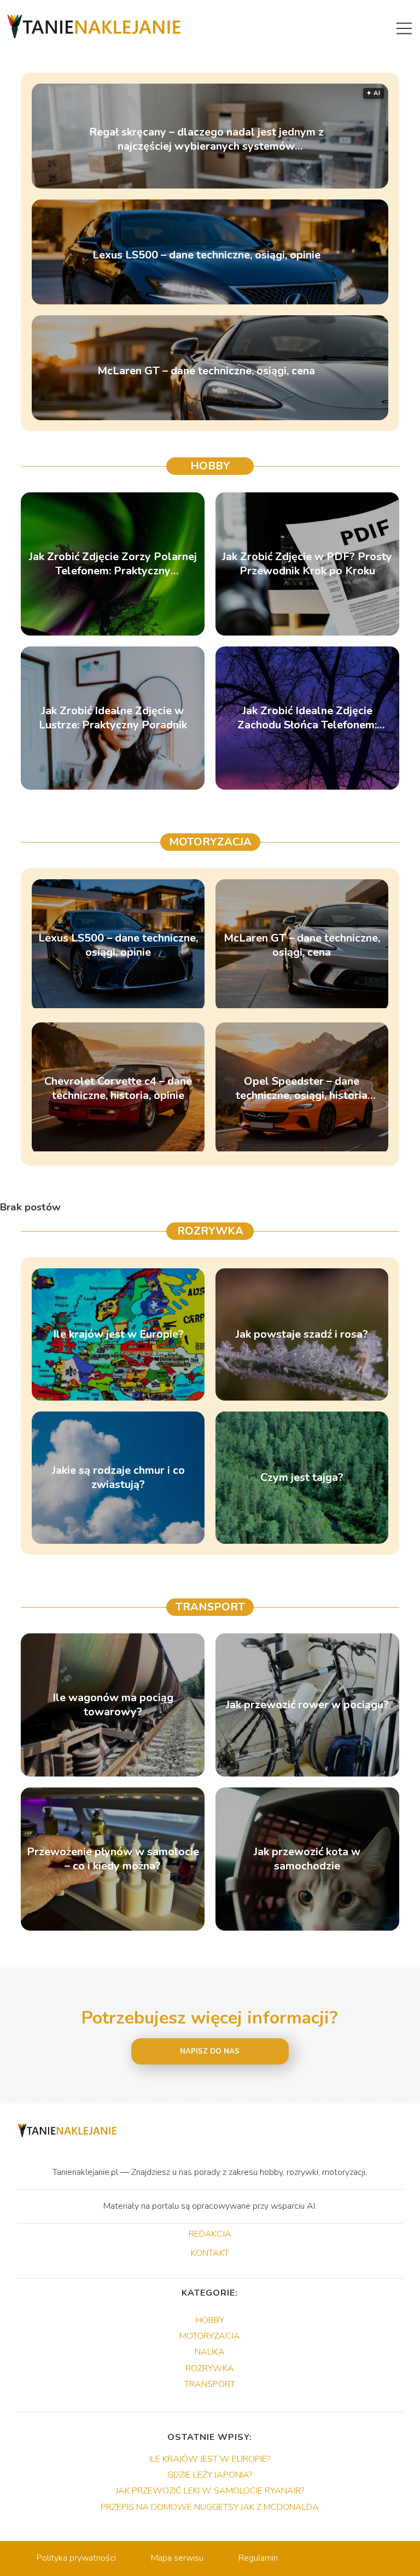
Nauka (210, 2352)
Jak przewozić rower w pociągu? (307, 1705)
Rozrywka (210, 1231)
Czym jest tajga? (302, 1478)
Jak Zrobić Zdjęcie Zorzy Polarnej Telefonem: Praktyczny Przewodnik (113, 564)
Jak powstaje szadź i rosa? (302, 1334)
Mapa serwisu (177, 2558)
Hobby (210, 466)
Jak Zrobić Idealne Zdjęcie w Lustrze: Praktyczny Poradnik (113, 718)
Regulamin (258, 2558)
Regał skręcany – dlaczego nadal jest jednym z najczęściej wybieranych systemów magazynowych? (206, 139)
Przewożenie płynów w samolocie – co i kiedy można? (113, 1859)
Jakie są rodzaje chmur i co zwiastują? (118, 1478)
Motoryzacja (210, 842)
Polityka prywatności (76, 2558)
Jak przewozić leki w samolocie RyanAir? (210, 2491)
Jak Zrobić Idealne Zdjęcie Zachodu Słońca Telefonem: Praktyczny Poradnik (307, 718)
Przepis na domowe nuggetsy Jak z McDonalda (210, 2507)
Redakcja (210, 2234)
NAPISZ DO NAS (210, 2051)
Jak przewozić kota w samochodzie (307, 1859)
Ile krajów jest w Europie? (118, 1334)
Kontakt (210, 2254)
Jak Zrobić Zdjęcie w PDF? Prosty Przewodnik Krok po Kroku (307, 564)
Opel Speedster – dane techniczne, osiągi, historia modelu (302, 1089)
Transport (210, 1607)
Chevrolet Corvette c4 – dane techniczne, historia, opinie (118, 1089)
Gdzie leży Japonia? (210, 2475)
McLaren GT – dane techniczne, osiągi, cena (206, 371)
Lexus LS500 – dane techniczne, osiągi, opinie (206, 255)
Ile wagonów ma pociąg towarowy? (113, 1705)
